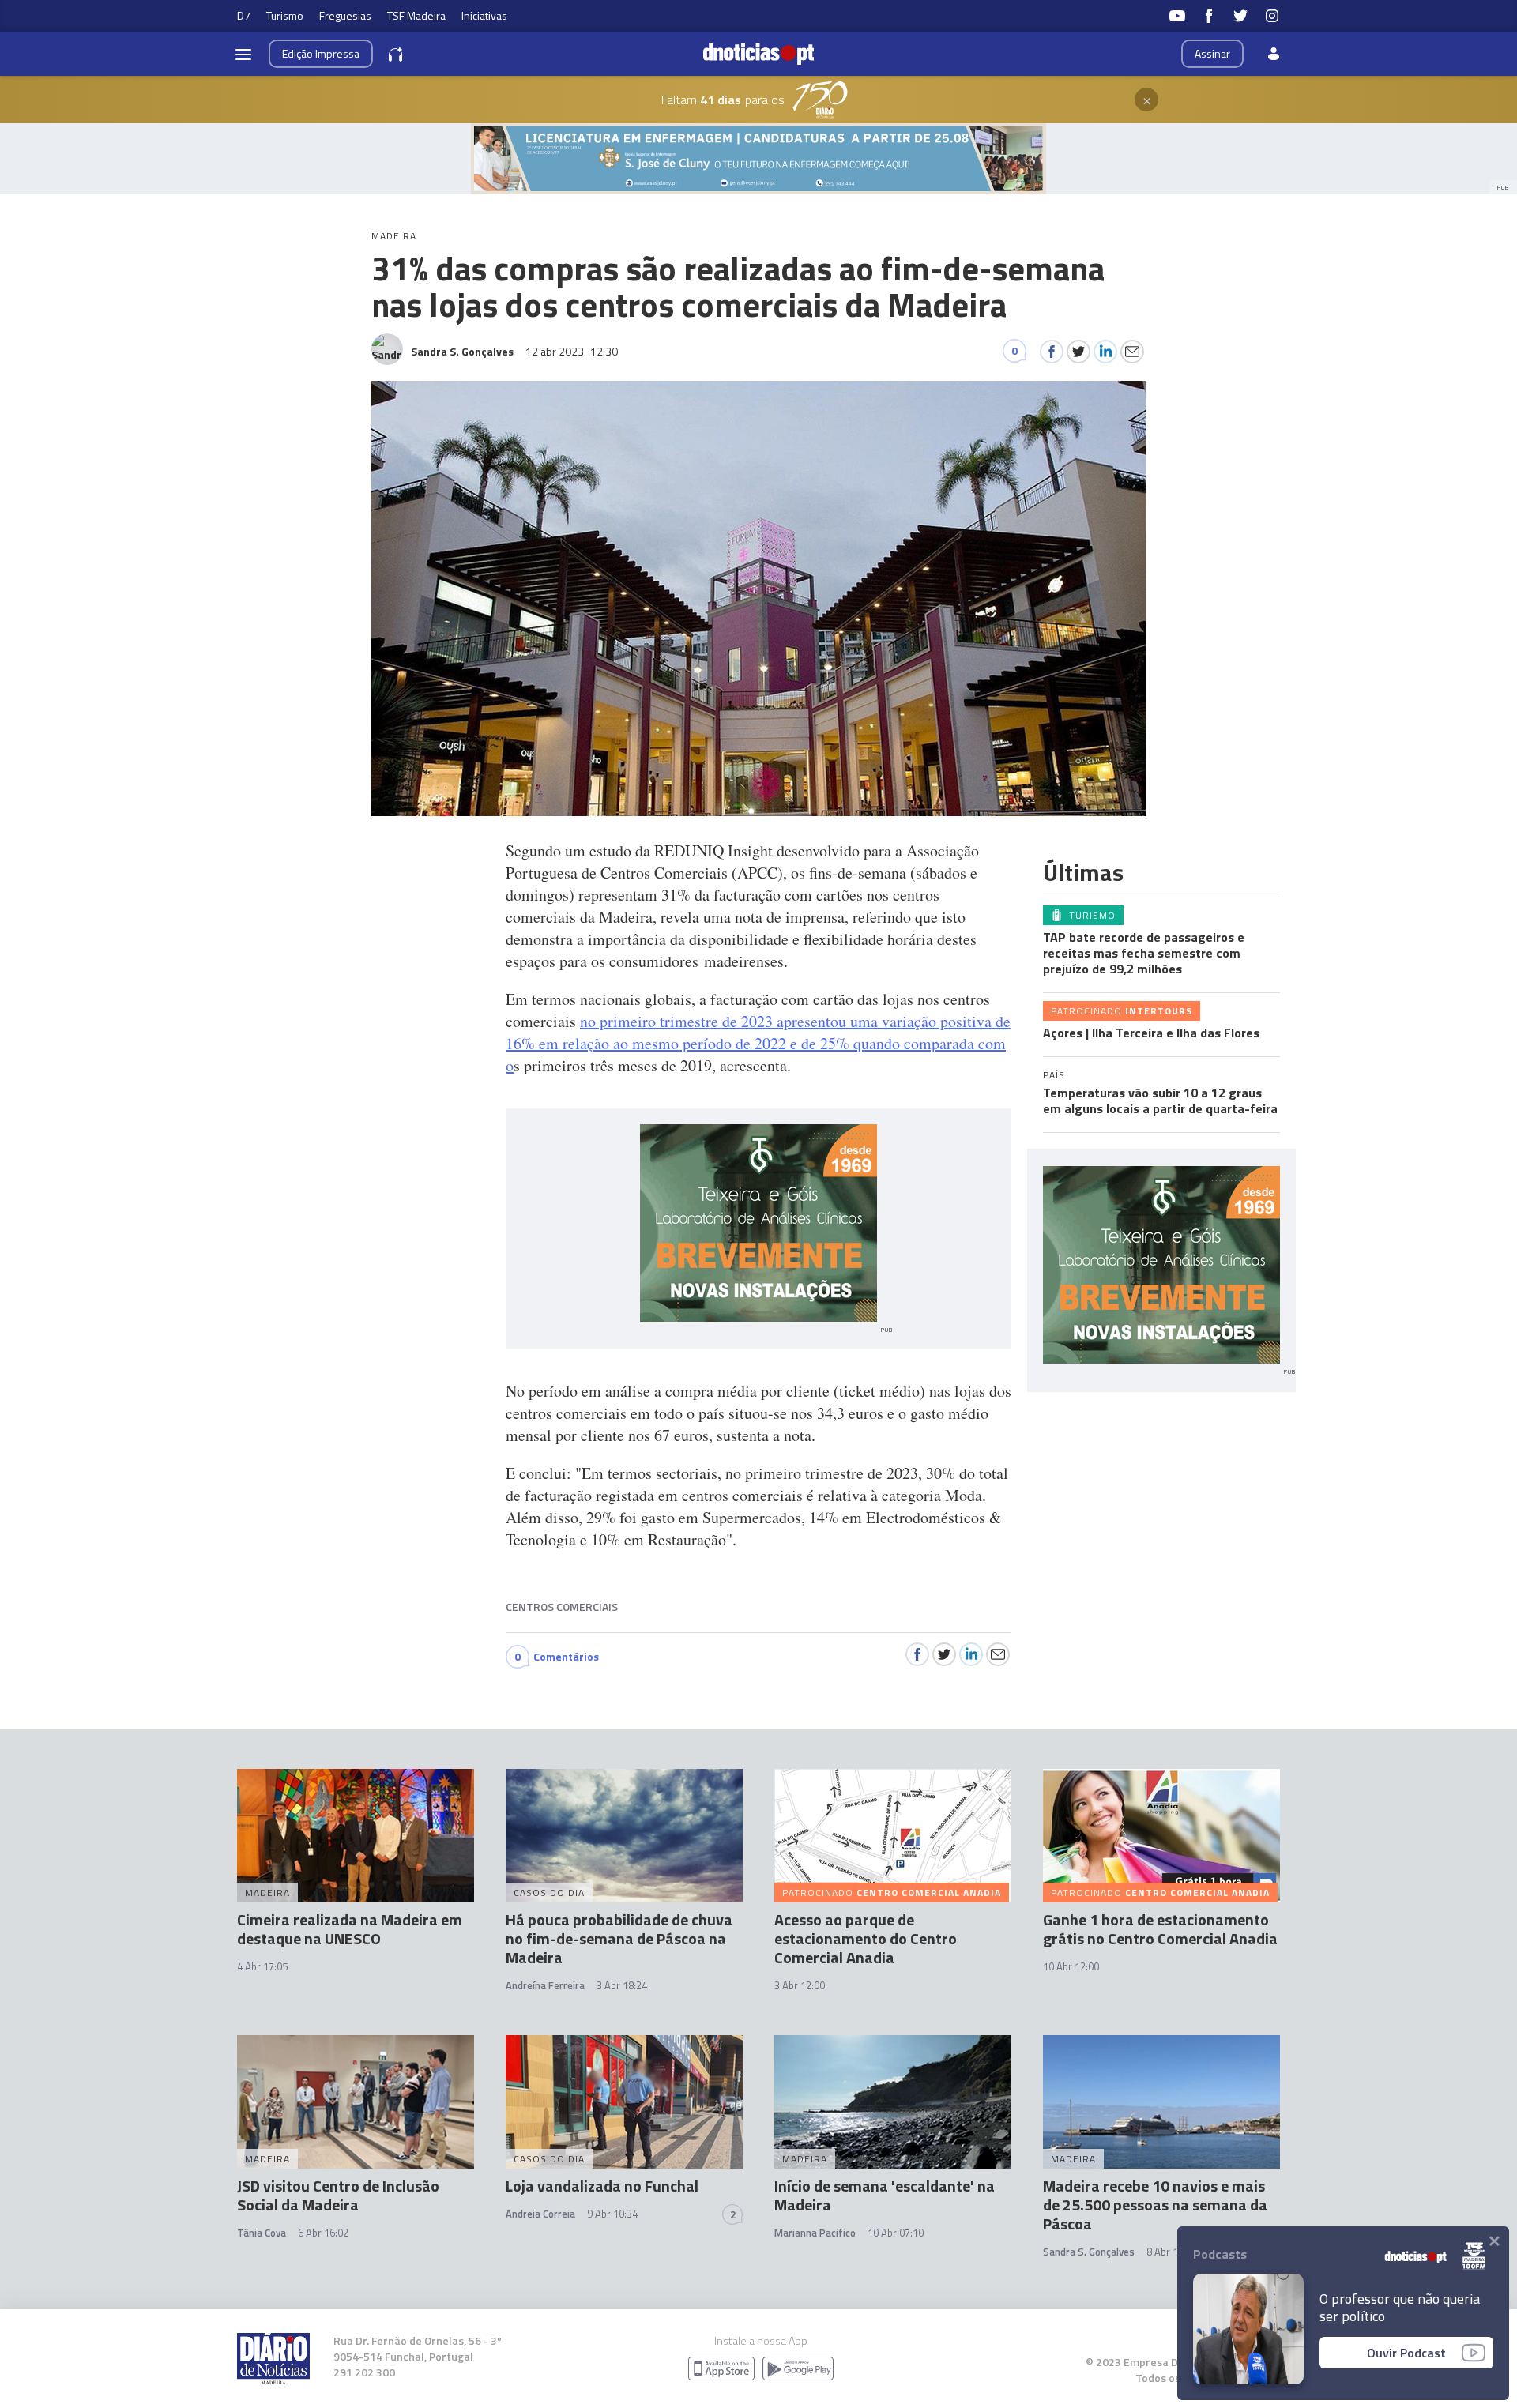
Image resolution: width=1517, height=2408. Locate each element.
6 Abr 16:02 (323, 2233)
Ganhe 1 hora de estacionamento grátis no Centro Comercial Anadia (1160, 1929)
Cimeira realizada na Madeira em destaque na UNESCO (350, 1929)
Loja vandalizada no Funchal (602, 2186)
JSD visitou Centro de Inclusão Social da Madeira (338, 2195)
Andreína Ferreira (545, 1985)
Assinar (1212, 53)
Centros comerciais (562, 1607)
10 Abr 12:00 (1071, 1966)
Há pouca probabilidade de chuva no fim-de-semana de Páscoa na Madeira (619, 1938)
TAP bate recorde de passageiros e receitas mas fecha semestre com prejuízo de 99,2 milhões (1144, 953)
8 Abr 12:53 (1172, 2252)
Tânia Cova (262, 2233)
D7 (244, 15)
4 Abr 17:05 (262, 1966)
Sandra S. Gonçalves (1089, 2252)
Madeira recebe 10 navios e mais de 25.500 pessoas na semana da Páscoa (1155, 2205)
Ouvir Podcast (1406, 2353)
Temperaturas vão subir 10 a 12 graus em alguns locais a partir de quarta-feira (1160, 1101)
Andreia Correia (540, 2214)
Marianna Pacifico (815, 2233)
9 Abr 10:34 (612, 2214)
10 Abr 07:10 (896, 2233)
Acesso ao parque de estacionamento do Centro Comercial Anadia (866, 1938)
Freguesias (345, 15)
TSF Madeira (416, 15)
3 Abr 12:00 (800, 1985)
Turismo (285, 15)
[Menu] (243, 54)
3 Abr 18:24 (622, 1985)
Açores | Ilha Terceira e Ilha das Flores (1151, 1033)
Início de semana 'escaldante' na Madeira (885, 2195)
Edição (321, 53)
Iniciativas (484, 15)
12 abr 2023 (572, 351)
